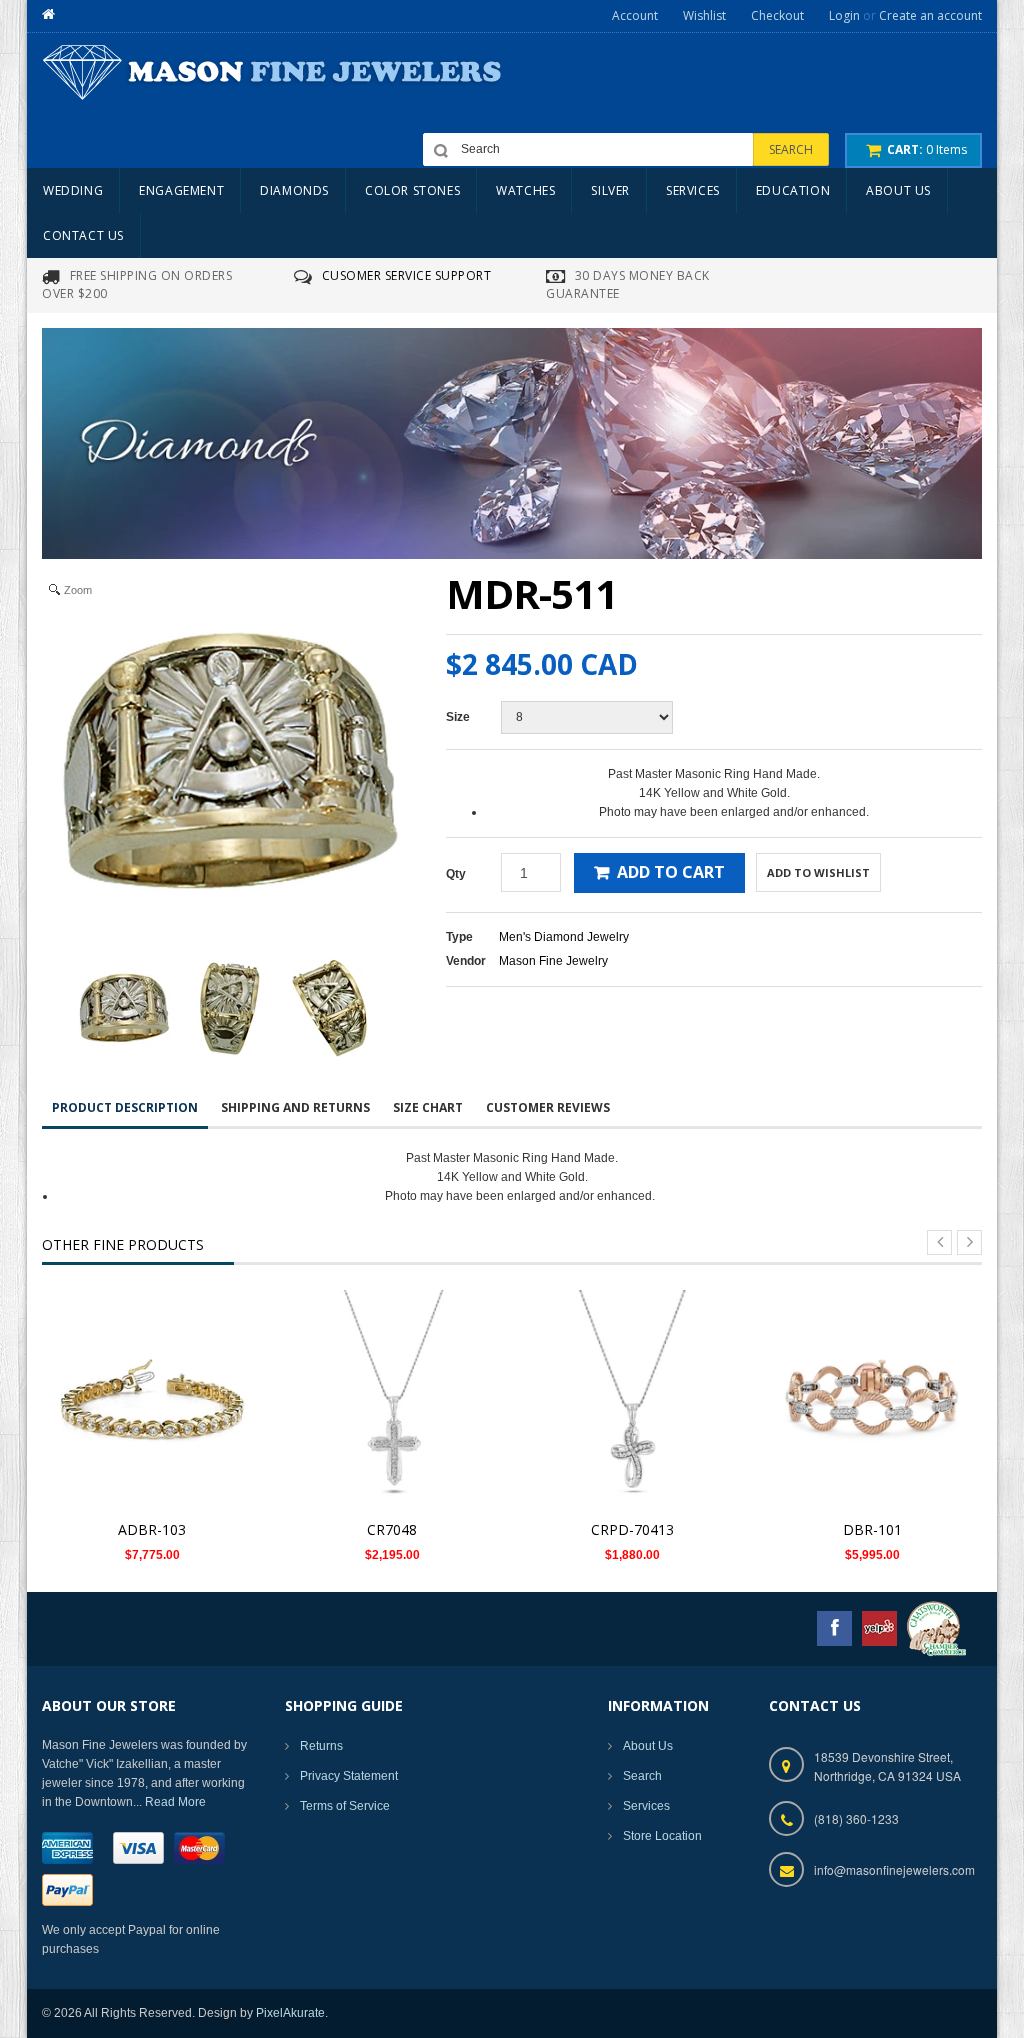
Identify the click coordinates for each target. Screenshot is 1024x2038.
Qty (456, 874)
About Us (648, 1746)
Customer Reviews (548, 1107)
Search (642, 1776)
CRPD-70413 (632, 1529)
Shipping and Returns (295, 1107)
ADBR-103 (152, 1529)
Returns (321, 1746)
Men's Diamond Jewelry (564, 937)
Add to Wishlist (818, 872)
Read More (175, 1802)
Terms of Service (345, 1806)
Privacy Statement (349, 1776)
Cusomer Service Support (407, 275)
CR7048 (392, 1529)
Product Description (125, 1107)
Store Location (662, 1836)
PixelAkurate (290, 2013)
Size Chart (428, 1107)
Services (646, 1806)
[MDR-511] (124, 1008)
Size (458, 717)
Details (157, 1388)
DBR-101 (872, 1529)
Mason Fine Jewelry (553, 961)
